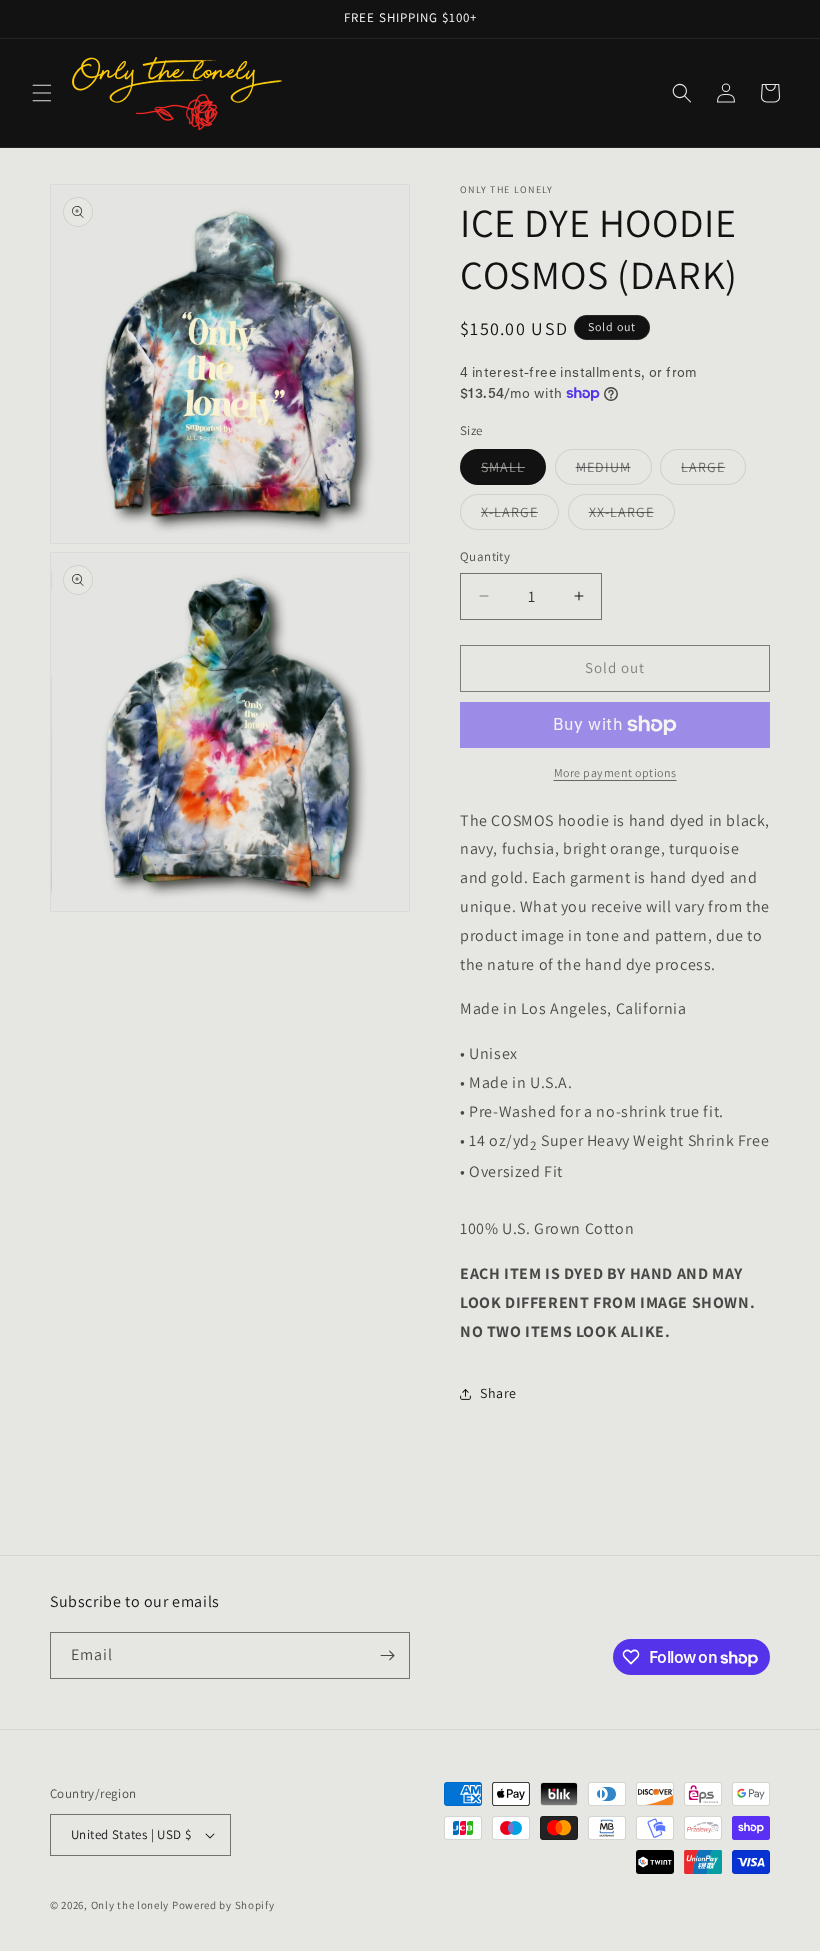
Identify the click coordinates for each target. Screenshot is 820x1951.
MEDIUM (614, 471)
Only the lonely (130, 1905)
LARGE (713, 471)
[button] (42, 93)
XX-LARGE (632, 516)
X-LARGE (520, 516)
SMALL (513, 471)
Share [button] (498, 1393)
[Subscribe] (387, 1655)
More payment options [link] (615, 772)
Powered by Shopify (223, 1905)
